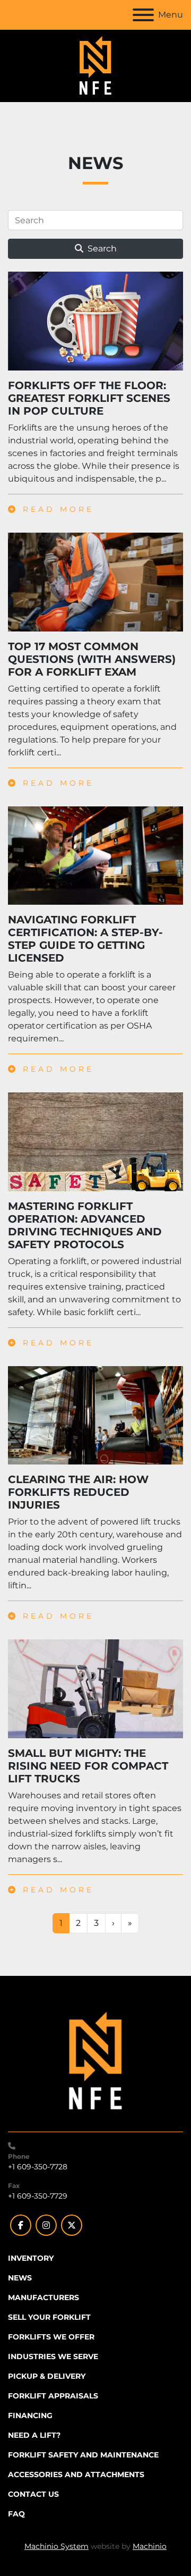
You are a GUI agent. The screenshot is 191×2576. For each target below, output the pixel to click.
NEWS (20, 2278)
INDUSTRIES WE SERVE (53, 2356)
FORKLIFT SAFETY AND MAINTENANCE (83, 2455)
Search (102, 249)
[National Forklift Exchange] (95, 2061)
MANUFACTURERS (44, 2297)
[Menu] (143, 15)
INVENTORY (31, 2258)
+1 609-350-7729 (38, 2196)
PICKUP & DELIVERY (47, 2376)
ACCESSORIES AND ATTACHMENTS (76, 2474)
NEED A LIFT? (34, 2435)
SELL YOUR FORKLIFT (49, 2317)
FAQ (16, 2514)
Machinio (150, 2546)
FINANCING (30, 2415)
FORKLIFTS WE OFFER (51, 2337)
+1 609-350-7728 (38, 2167)
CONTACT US (33, 2494)
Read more (56, 509)
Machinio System (57, 2546)
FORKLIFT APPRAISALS (53, 2396)
